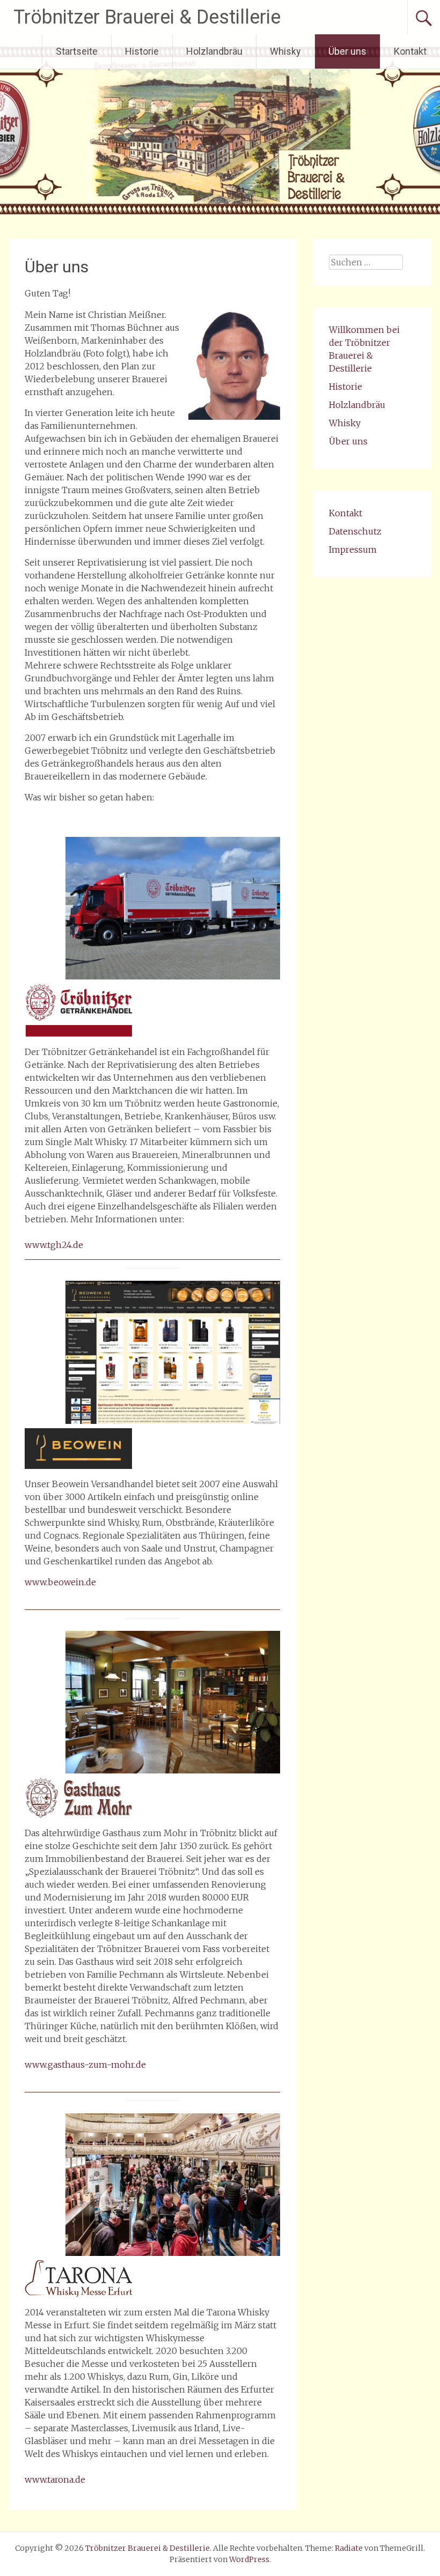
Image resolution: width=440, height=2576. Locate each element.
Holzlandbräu (214, 51)
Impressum (353, 550)
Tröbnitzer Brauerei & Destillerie (147, 17)
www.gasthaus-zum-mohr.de (85, 2065)
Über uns (347, 51)
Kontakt (410, 51)
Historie (142, 51)
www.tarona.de (55, 2480)
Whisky (285, 51)
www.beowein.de (60, 1582)
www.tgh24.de (54, 1245)
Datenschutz (355, 531)
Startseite (77, 51)
